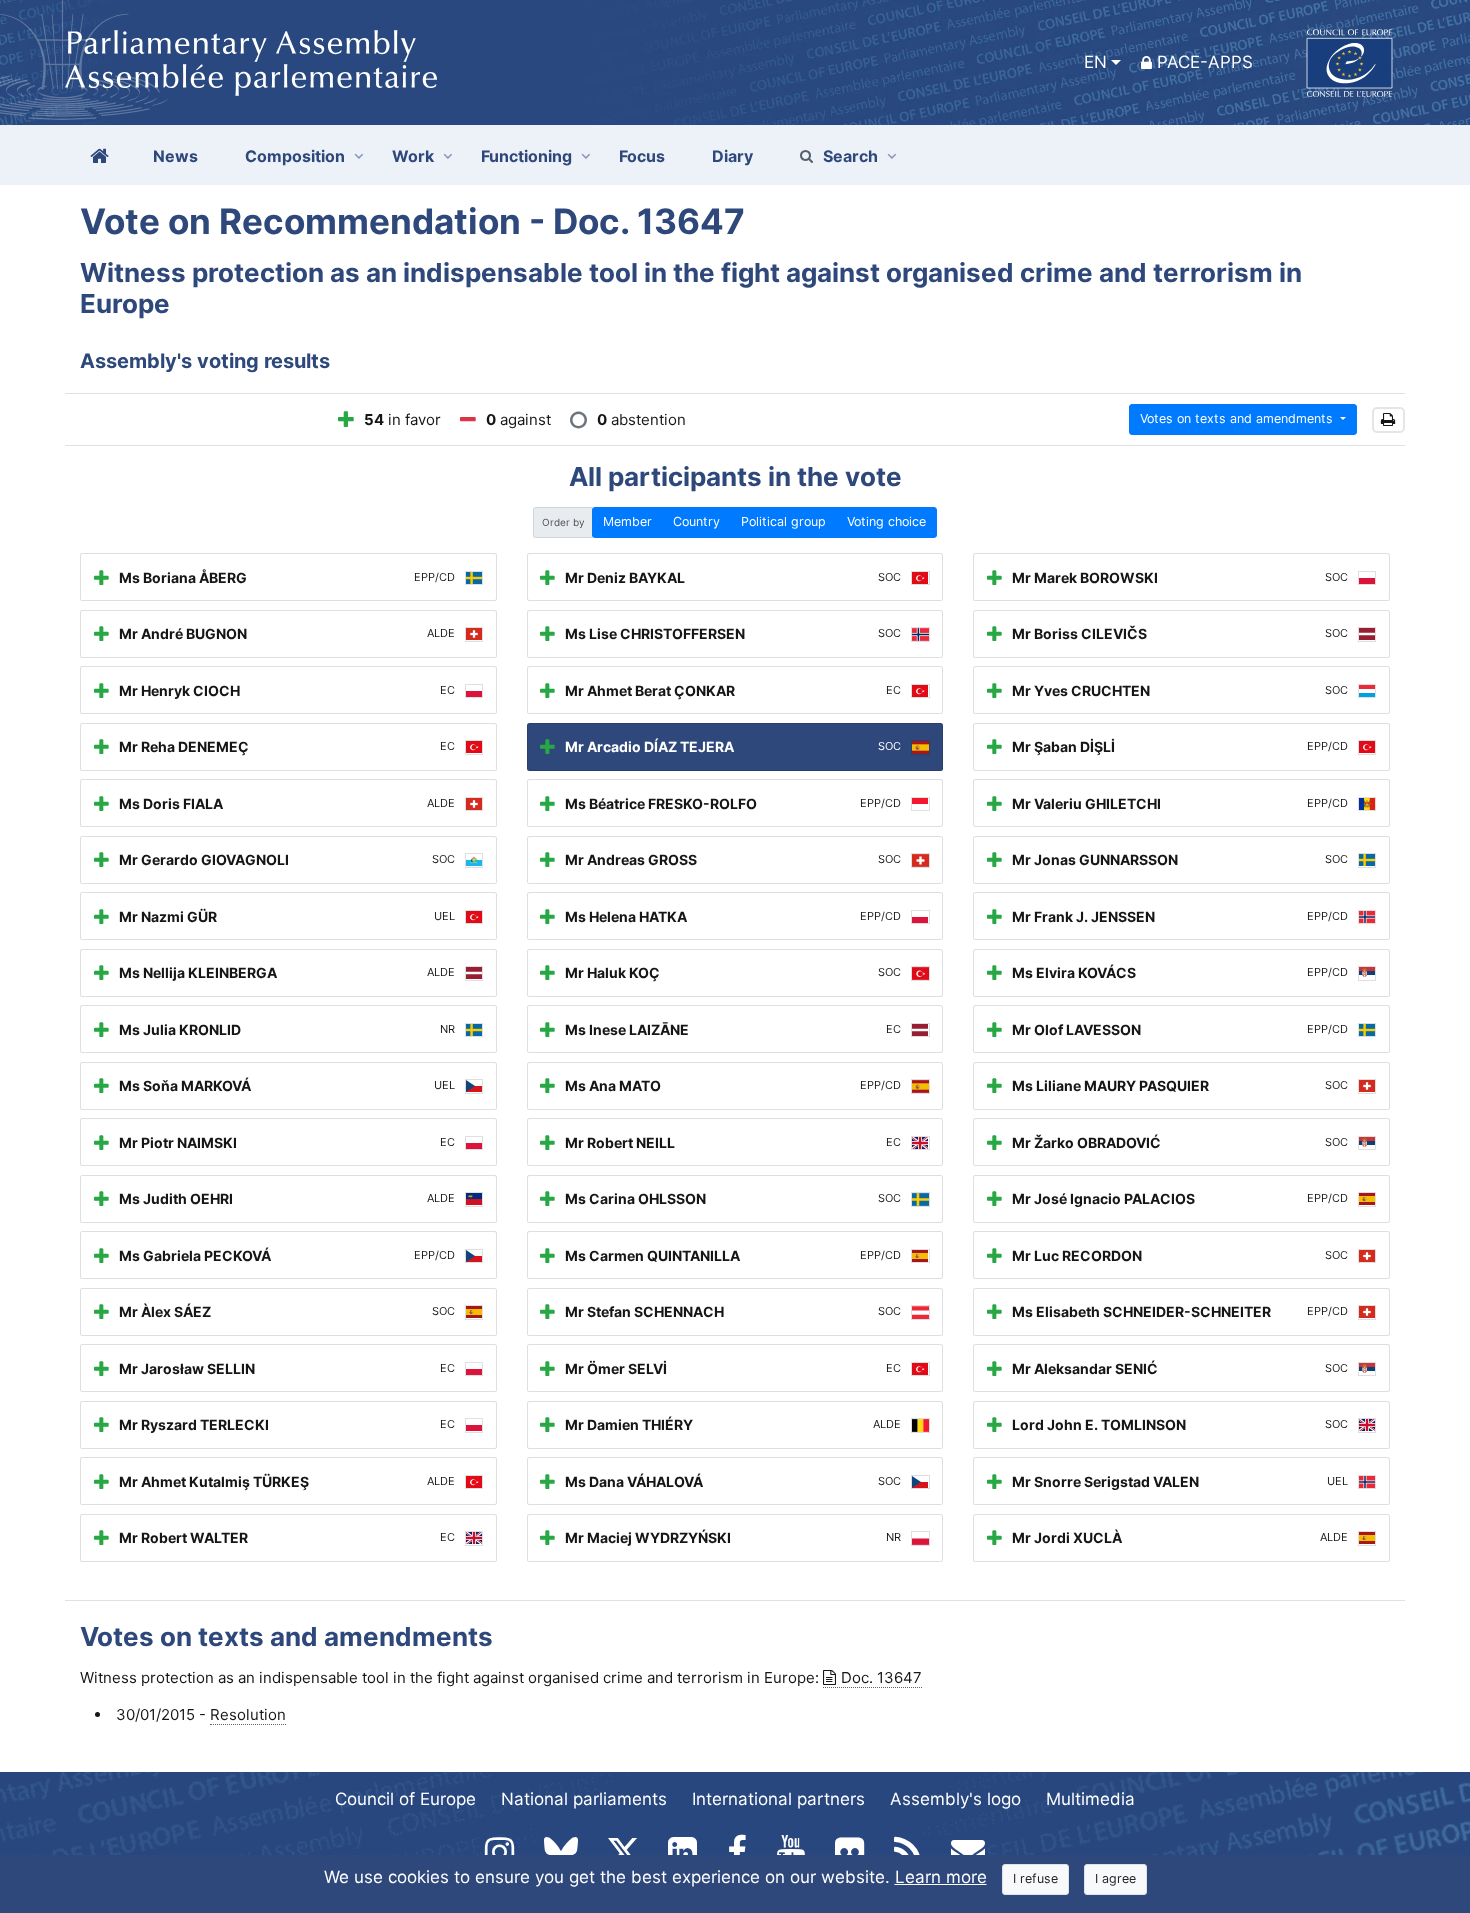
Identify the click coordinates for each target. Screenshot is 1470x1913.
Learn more (941, 1877)
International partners (778, 1799)
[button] (1388, 420)
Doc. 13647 (881, 1677)
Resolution (248, 1714)
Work (413, 156)
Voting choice (886, 521)
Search (850, 156)
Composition (295, 156)
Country (696, 521)
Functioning (526, 156)
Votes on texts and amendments (1238, 418)
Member (627, 521)
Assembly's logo (955, 1799)
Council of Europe (405, 1799)
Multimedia (1090, 1799)
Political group (783, 521)
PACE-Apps (1205, 62)
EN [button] (1095, 62)
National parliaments (584, 1799)
